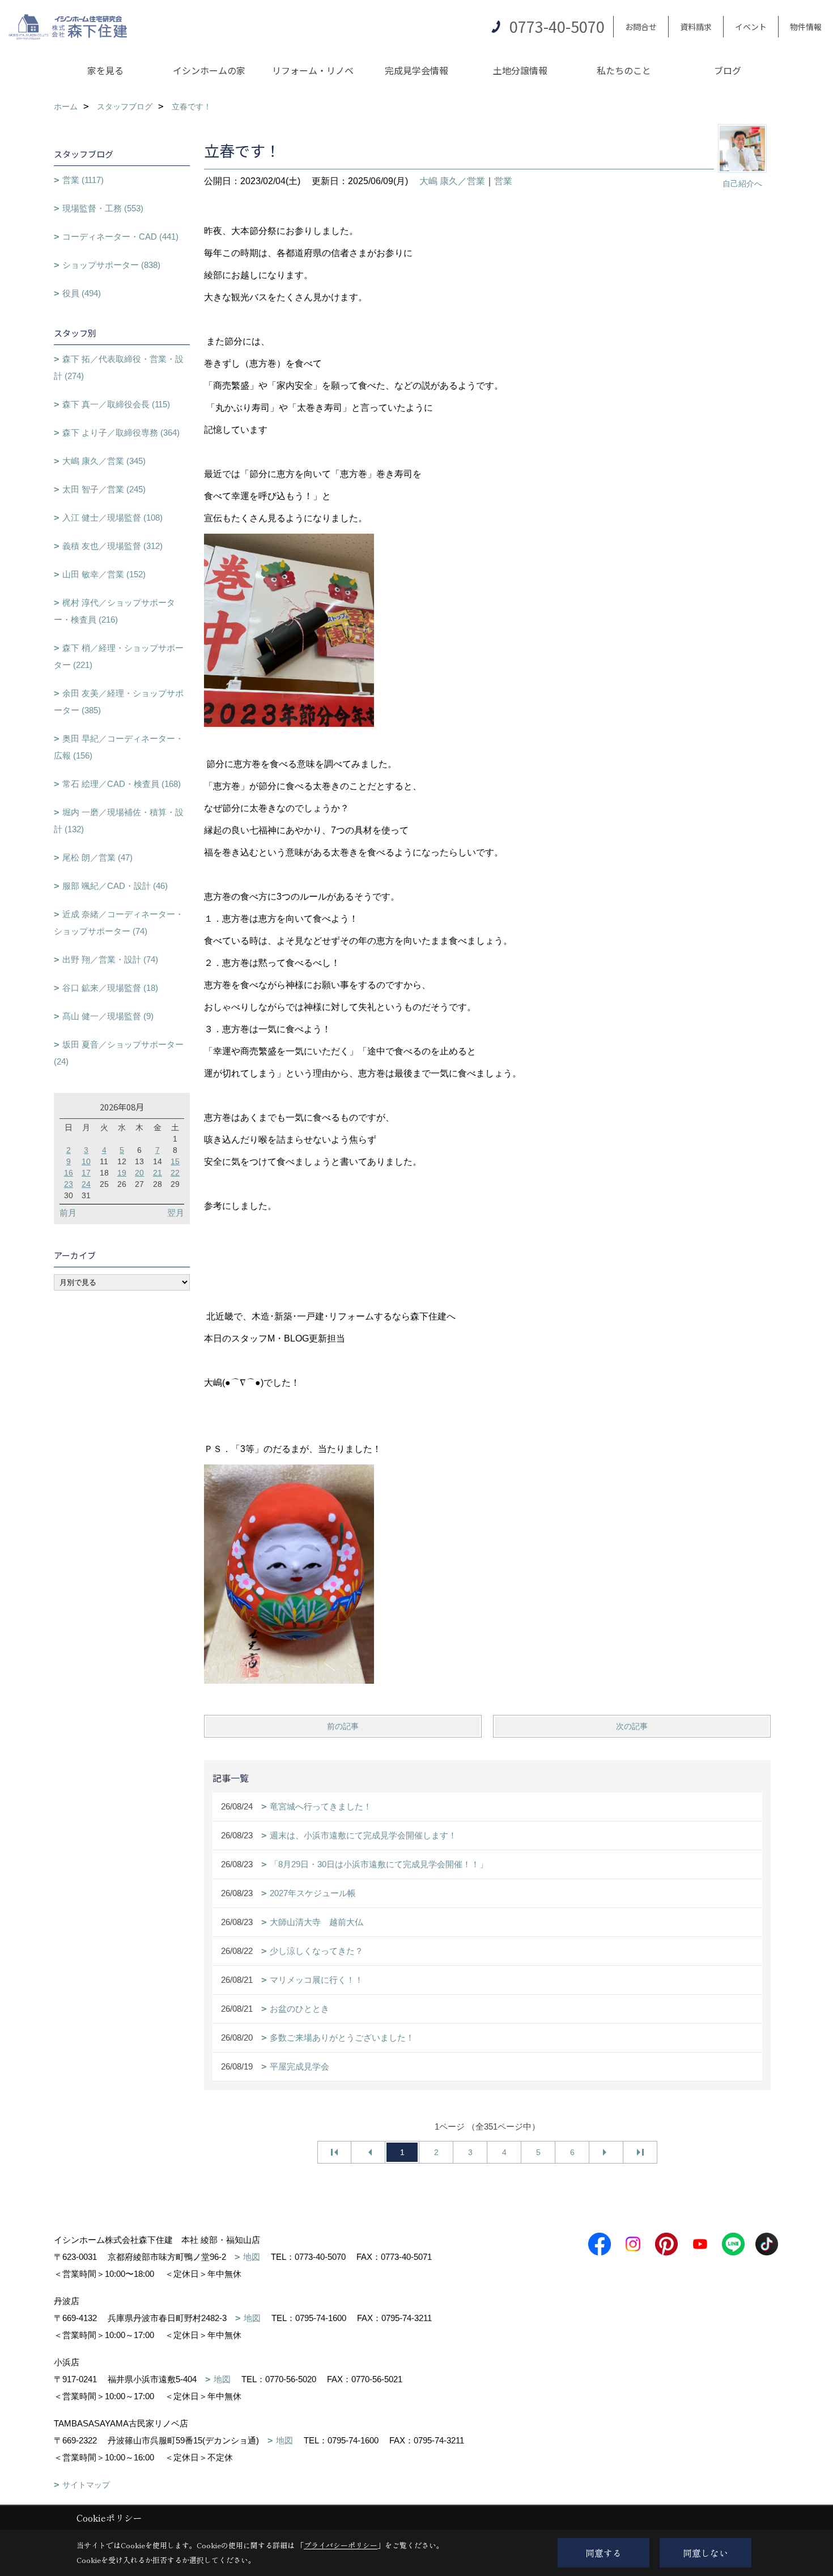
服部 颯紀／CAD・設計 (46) (115, 886)
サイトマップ (86, 2485)
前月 (68, 1213)
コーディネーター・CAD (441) (120, 237)
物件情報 (806, 27)
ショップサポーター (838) (111, 265)
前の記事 (343, 1726)
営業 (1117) (83, 180)
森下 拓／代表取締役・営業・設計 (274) (119, 367)
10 (86, 1161)
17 (86, 1173)
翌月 (176, 1213)
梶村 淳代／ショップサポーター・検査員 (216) (114, 611)
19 (122, 1173)
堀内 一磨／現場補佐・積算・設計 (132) (119, 821)
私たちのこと (624, 70)
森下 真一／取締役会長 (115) (116, 404)
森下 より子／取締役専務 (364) (121, 433)
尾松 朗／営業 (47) (97, 857)
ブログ (728, 70)
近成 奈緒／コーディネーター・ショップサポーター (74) (119, 923)
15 (175, 1161)
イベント (751, 27)
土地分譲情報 (520, 70)
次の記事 (632, 1726)
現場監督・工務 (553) (103, 208)
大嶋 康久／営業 (452, 181)
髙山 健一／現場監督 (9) (108, 1016)
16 (69, 1173)
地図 (252, 2257)
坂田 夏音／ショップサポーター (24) (119, 1053)
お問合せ (641, 27)
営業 (503, 181)
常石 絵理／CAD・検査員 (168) (122, 784)
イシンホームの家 (209, 70)
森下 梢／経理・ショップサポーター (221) (119, 656)
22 (175, 1173)
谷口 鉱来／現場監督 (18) (110, 988)
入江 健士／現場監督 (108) (112, 518)
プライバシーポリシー (341, 2545)
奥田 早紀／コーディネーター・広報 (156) (119, 747)
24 (86, 1184)
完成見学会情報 (416, 70)
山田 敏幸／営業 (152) (104, 574)
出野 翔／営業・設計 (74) (110, 959)
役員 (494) (82, 293)
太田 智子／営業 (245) (104, 489)
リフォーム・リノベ (313, 70)
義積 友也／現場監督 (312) (112, 546)
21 (158, 1173)
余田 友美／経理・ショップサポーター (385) (119, 702)
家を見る (105, 70)
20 (139, 1173)
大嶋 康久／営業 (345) (104, 461)
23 (69, 1184)
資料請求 (696, 27)
